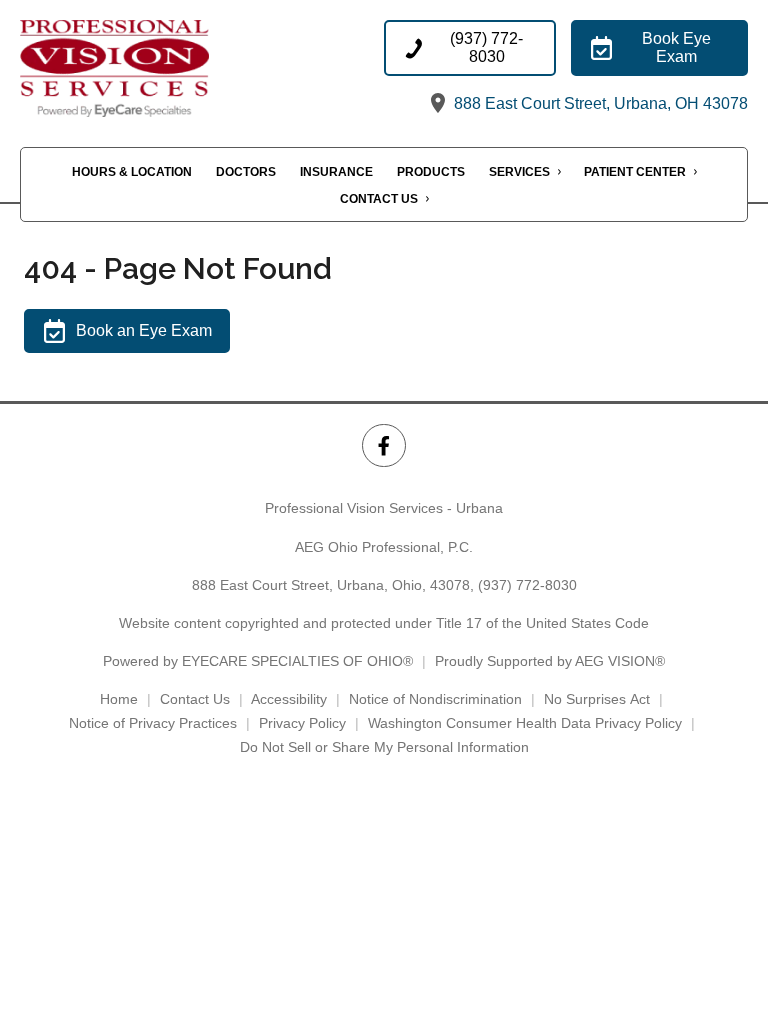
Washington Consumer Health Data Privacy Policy (525, 723)
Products (431, 172)
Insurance (336, 172)
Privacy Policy (302, 723)
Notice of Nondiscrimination (435, 699)
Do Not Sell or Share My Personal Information (384, 747)
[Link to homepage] (146, 68)
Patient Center (635, 172)
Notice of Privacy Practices (153, 723)
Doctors (246, 172)
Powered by (258, 661)
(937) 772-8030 (527, 585)
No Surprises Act (597, 699)
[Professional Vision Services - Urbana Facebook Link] (383, 445)
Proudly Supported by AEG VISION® (550, 661)
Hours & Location (132, 172)
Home (119, 699)
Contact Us (379, 199)
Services (519, 172)
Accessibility (289, 699)
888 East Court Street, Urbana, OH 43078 (599, 103)
